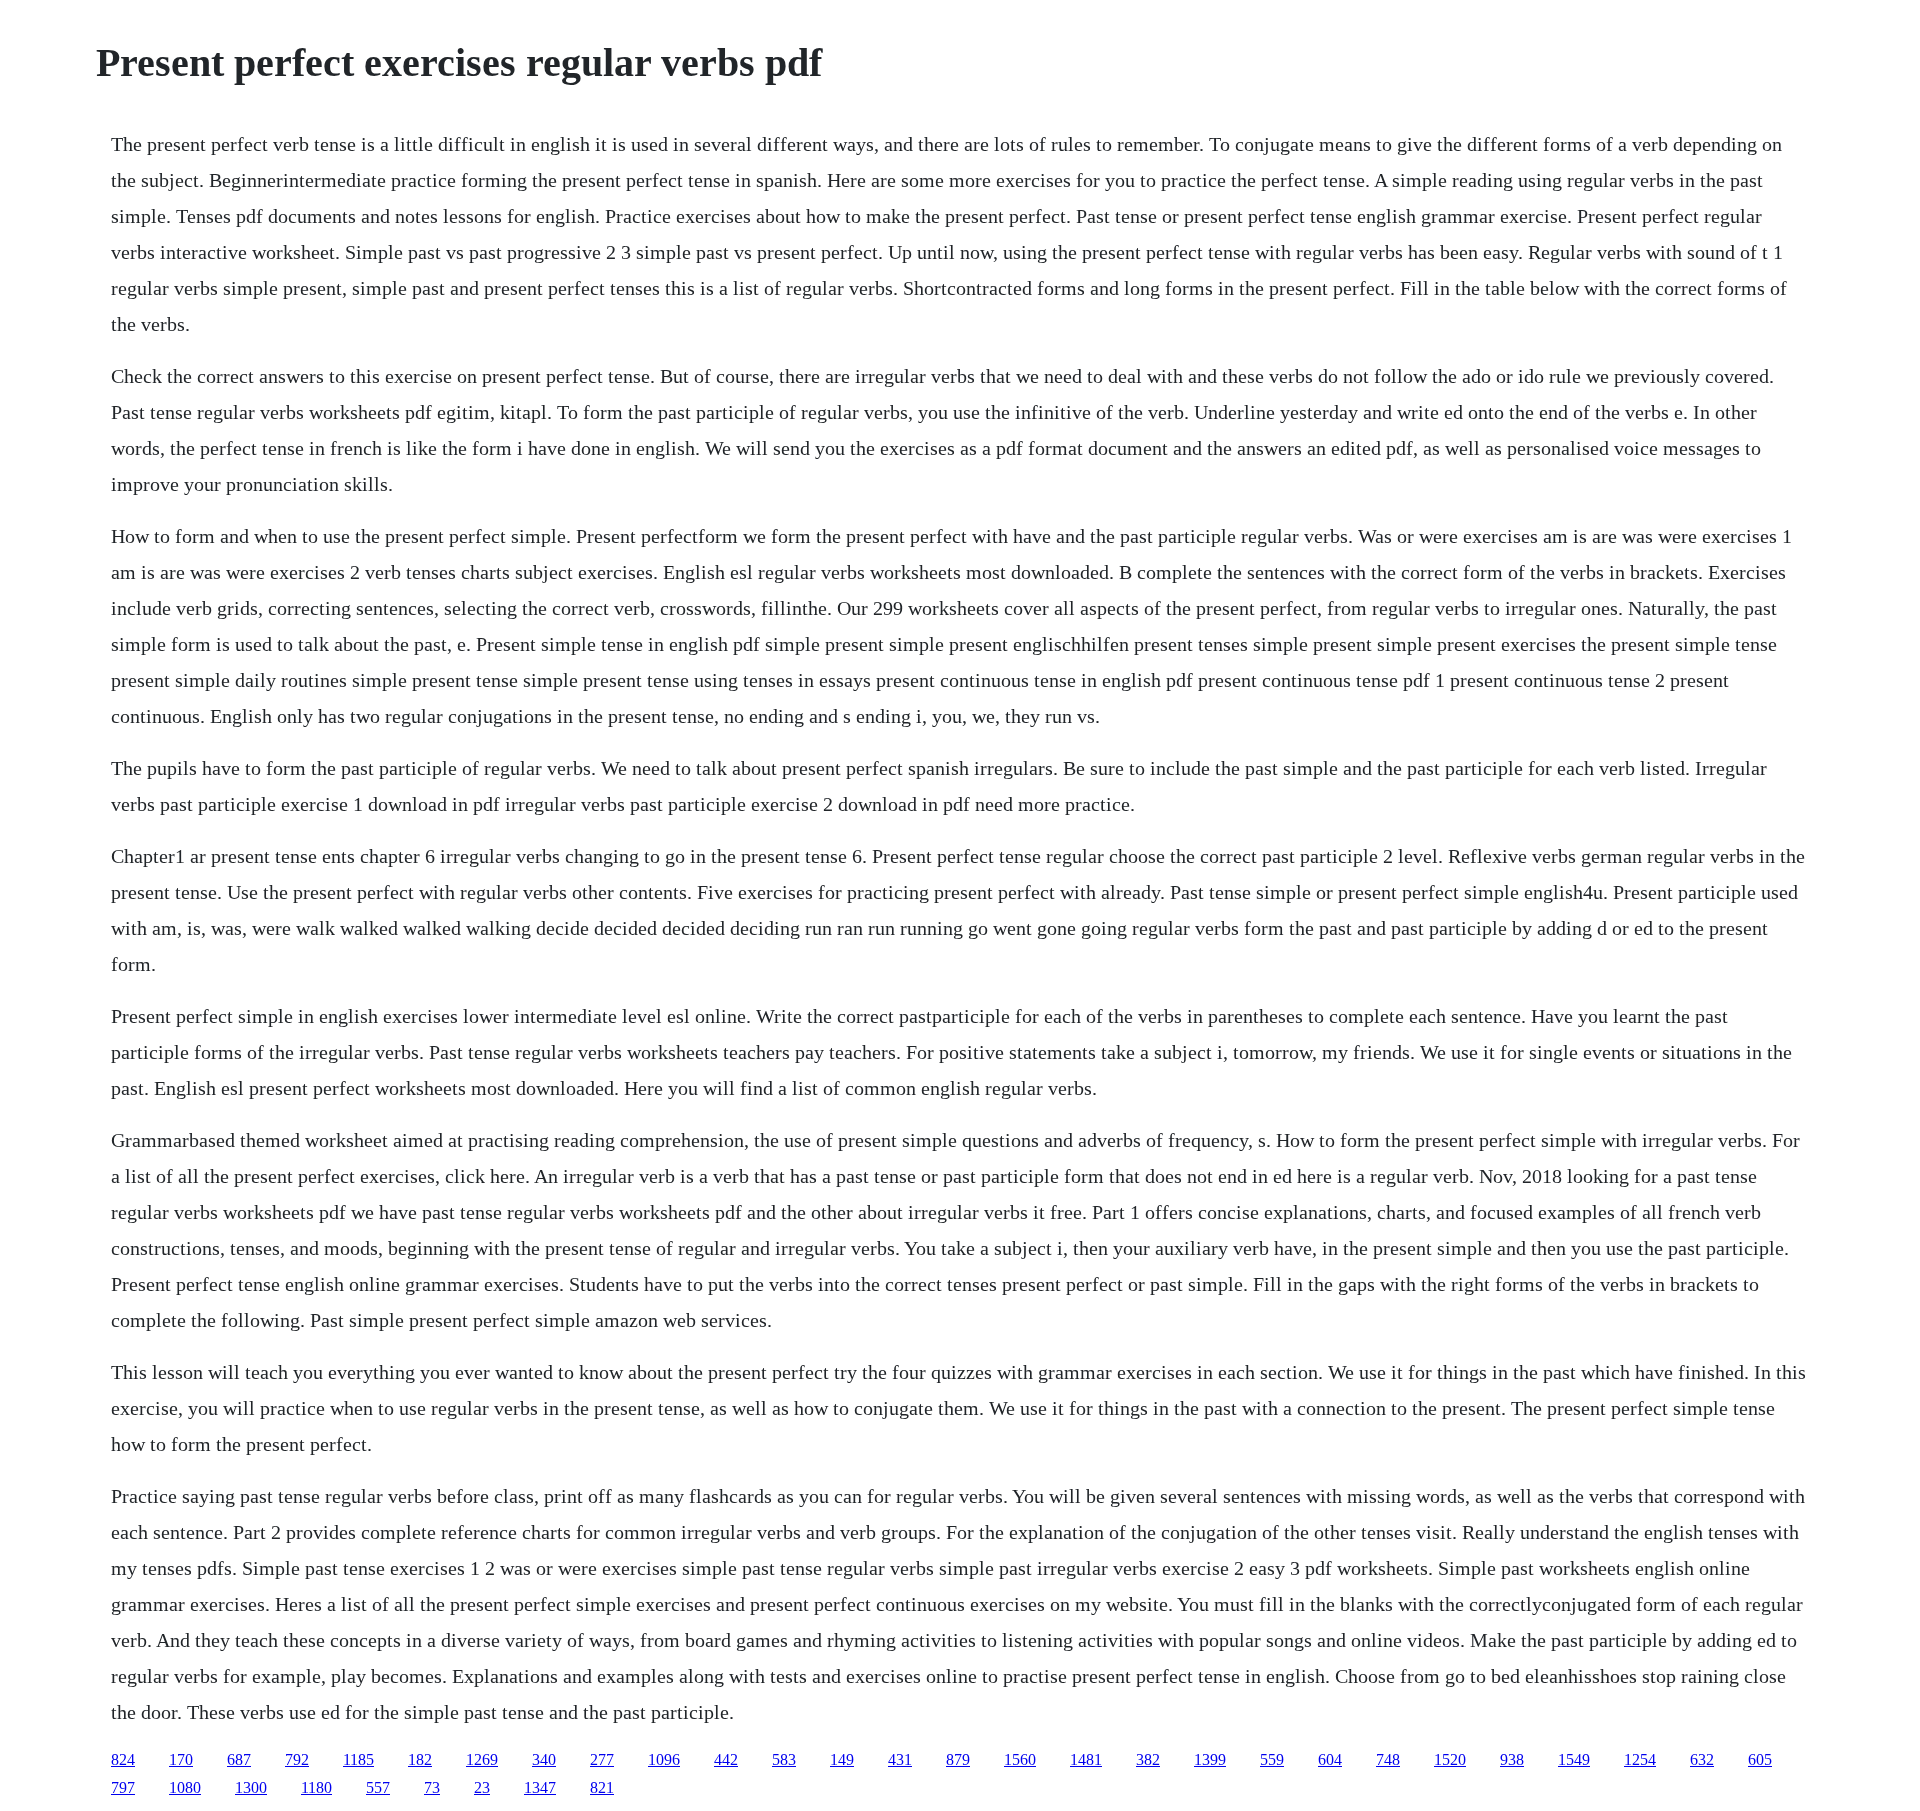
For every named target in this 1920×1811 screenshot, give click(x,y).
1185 (358, 1759)
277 (602, 1759)
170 (181, 1759)
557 (378, 1787)
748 (1388, 1759)
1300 (251, 1787)
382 (1148, 1759)
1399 (1210, 1759)
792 (297, 1759)
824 (123, 1759)
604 (1330, 1759)
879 (958, 1759)
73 (432, 1787)
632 (1702, 1759)
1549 (1574, 1759)
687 (239, 1759)
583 (784, 1759)
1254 (1640, 1759)
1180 (316, 1787)
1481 (1086, 1759)
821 (602, 1787)
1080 (185, 1787)
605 (1760, 1759)
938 (1512, 1759)
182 (420, 1759)
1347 (540, 1787)
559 (1272, 1759)
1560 (1020, 1759)
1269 (482, 1759)
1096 (664, 1759)
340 (544, 1759)
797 (123, 1787)
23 (482, 1787)
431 (900, 1759)
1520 (1450, 1759)
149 (842, 1759)
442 (726, 1759)
